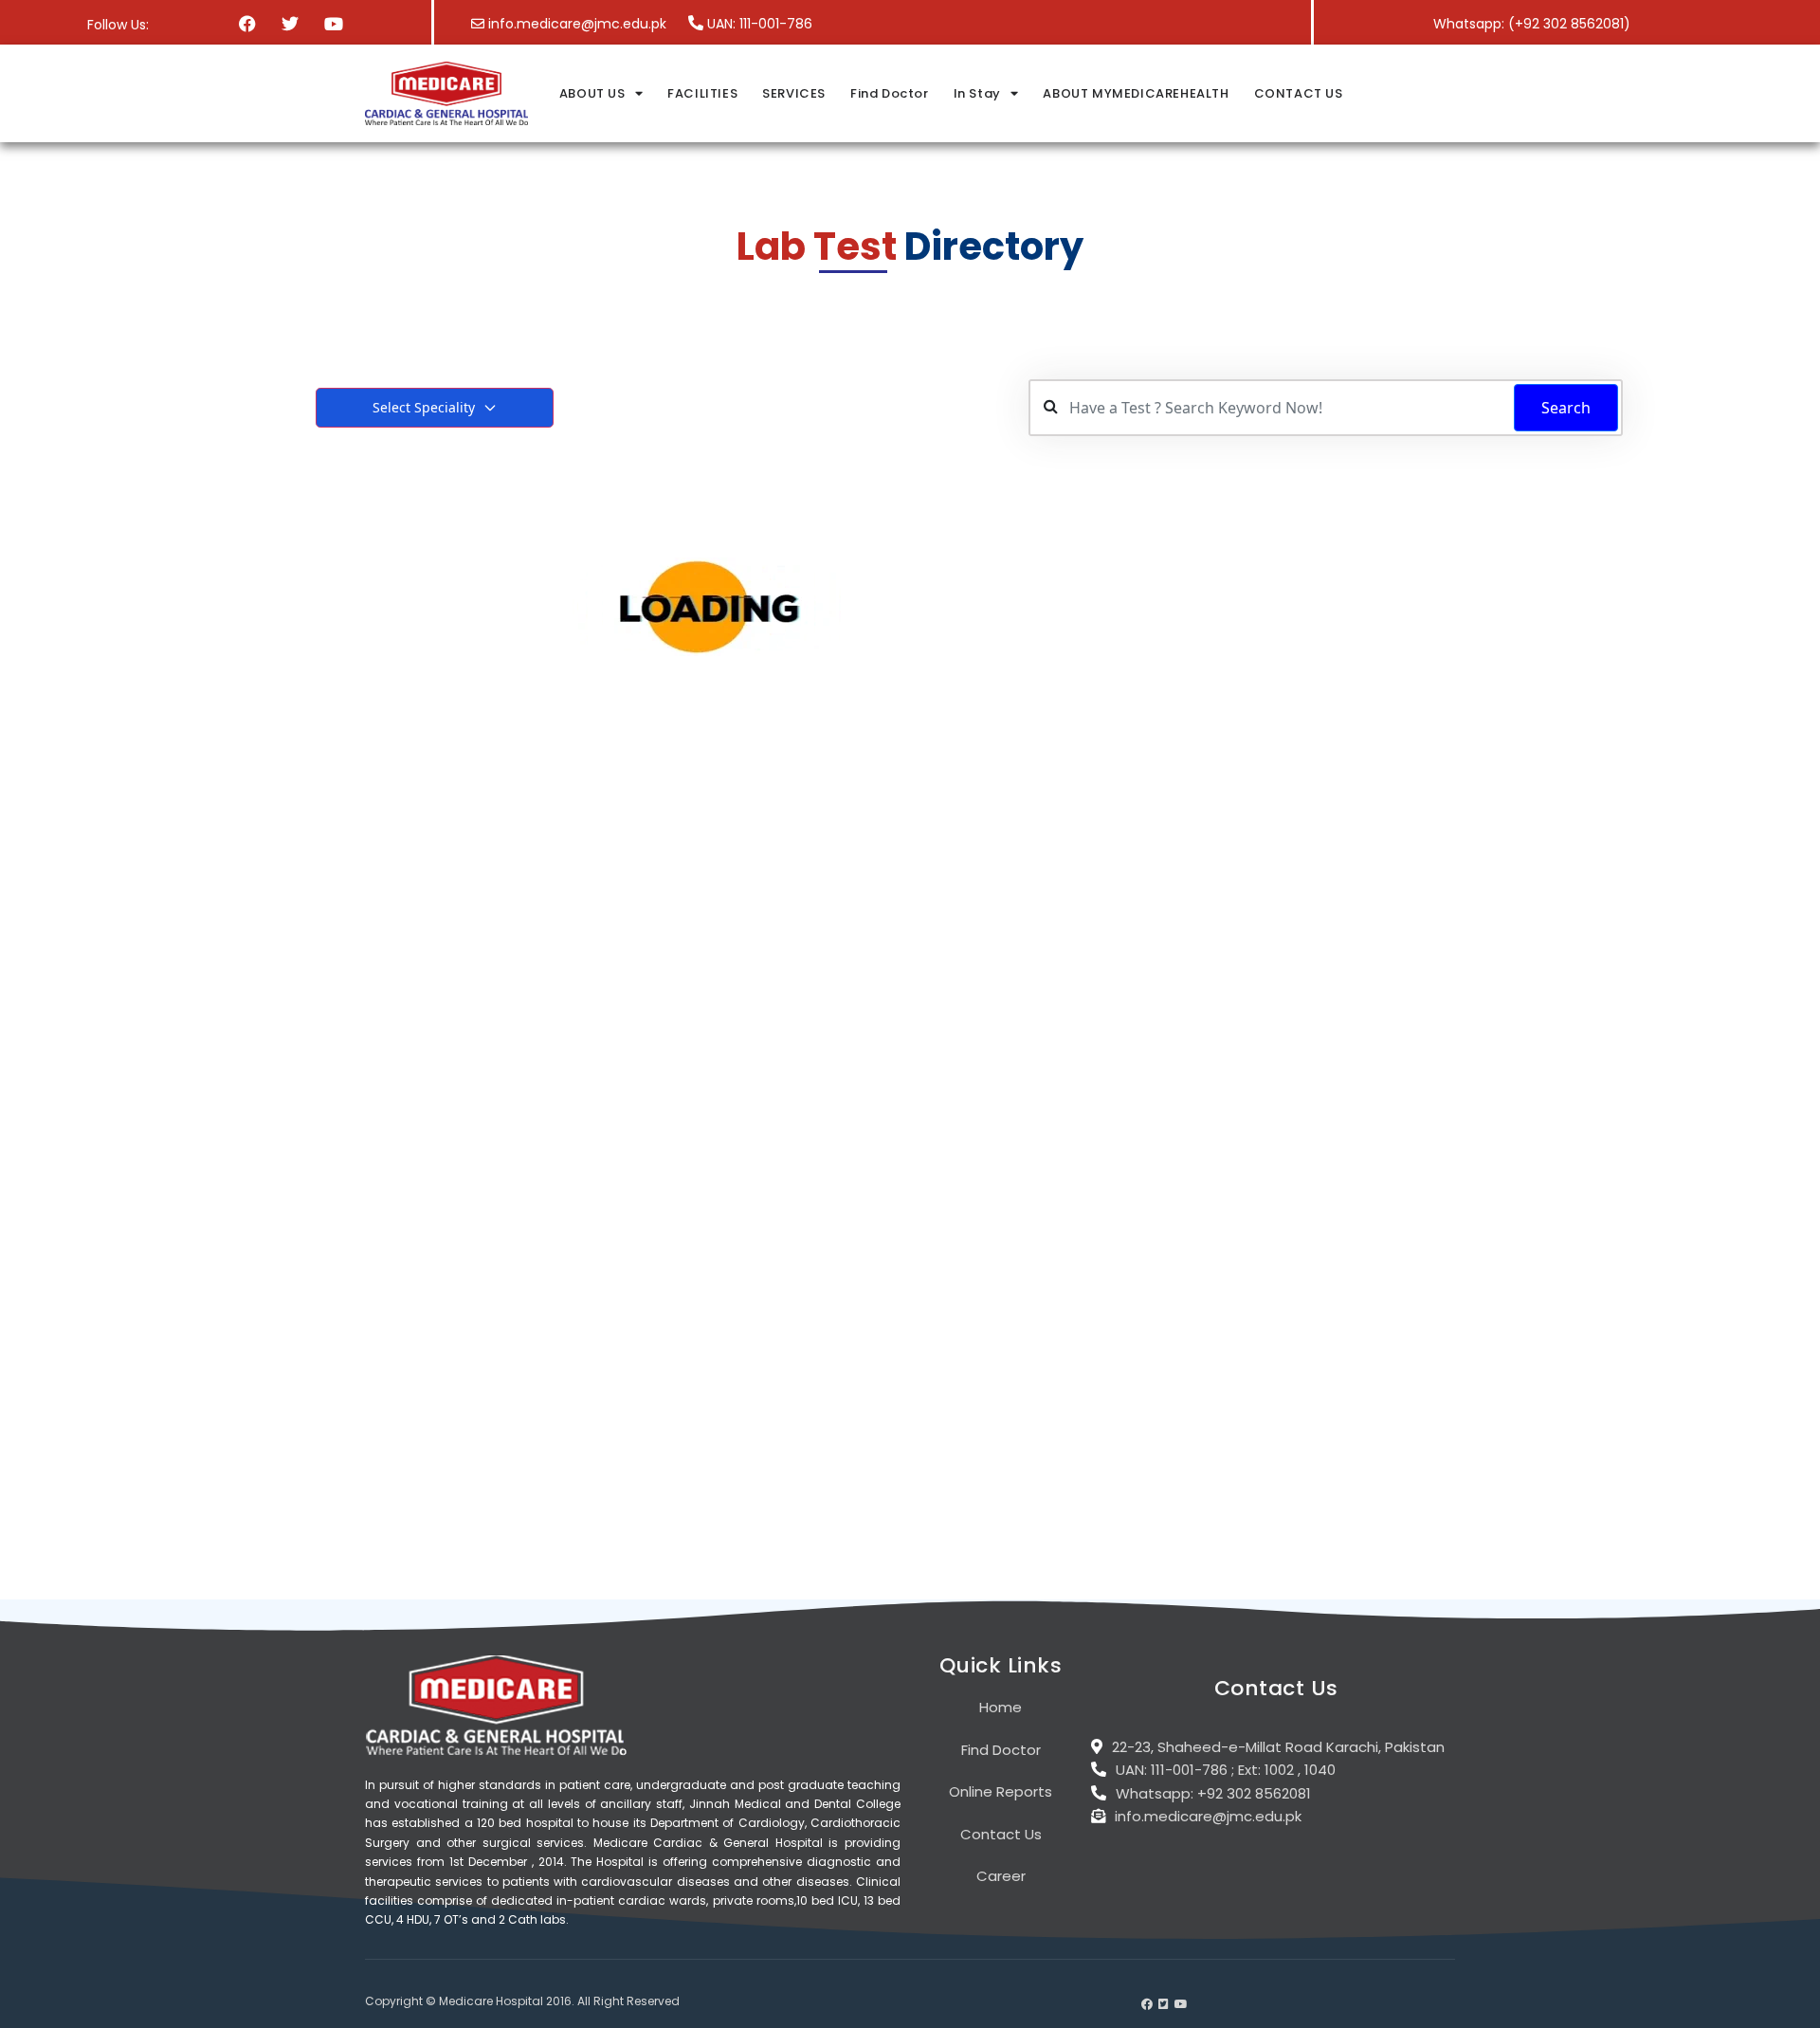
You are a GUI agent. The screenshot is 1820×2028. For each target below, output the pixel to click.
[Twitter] (291, 23)
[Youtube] (333, 23)
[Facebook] (248, 23)
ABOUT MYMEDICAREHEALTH (1136, 93)
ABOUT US (592, 93)
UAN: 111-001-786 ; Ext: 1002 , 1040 (1226, 1770)
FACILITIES (702, 93)
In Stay (977, 93)
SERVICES (794, 93)
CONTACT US (1299, 93)
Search (1566, 408)
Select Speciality (424, 407)
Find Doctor (890, 93)
